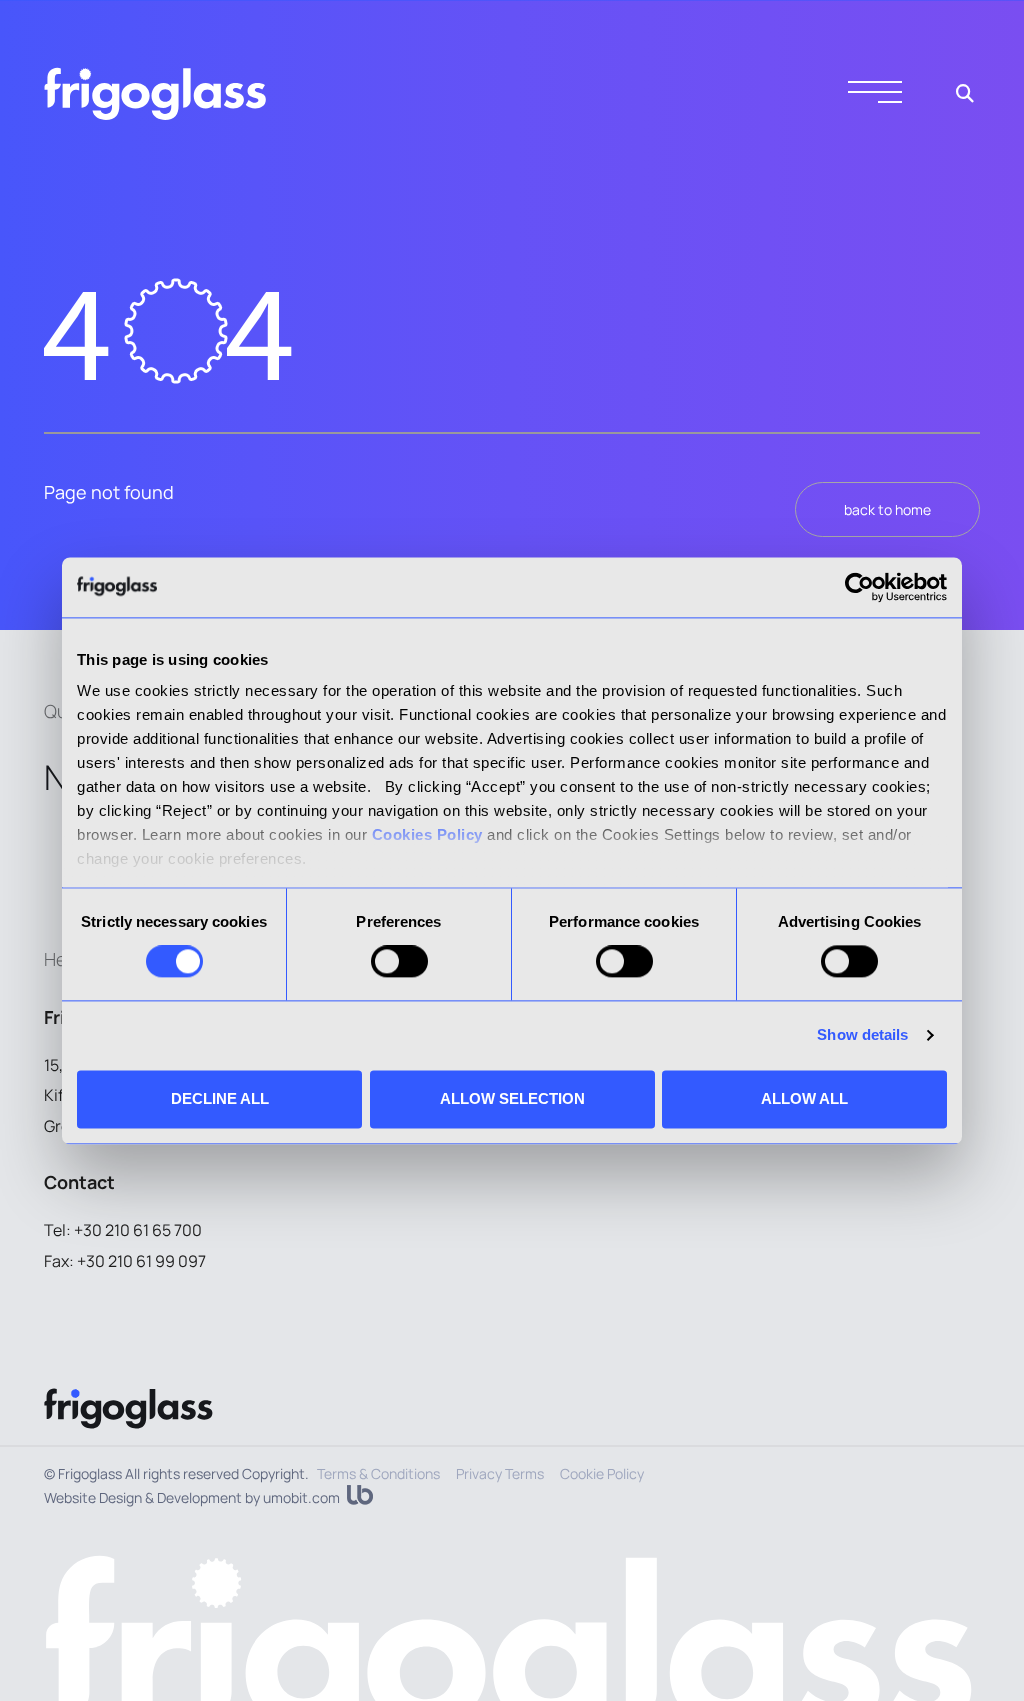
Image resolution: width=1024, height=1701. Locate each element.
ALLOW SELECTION (512, 1098)
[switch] (399, 962)
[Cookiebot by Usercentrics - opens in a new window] (859, 587)
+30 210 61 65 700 (138, 1230)
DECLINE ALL (220, 1098)
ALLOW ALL (804, 1098)
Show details (862, 1035)
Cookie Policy (602, 1473)
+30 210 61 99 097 (141, 1261)
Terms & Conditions (378, 1473)
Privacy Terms (500, 1473)
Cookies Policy (427, 834)
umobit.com (301, 1498)
